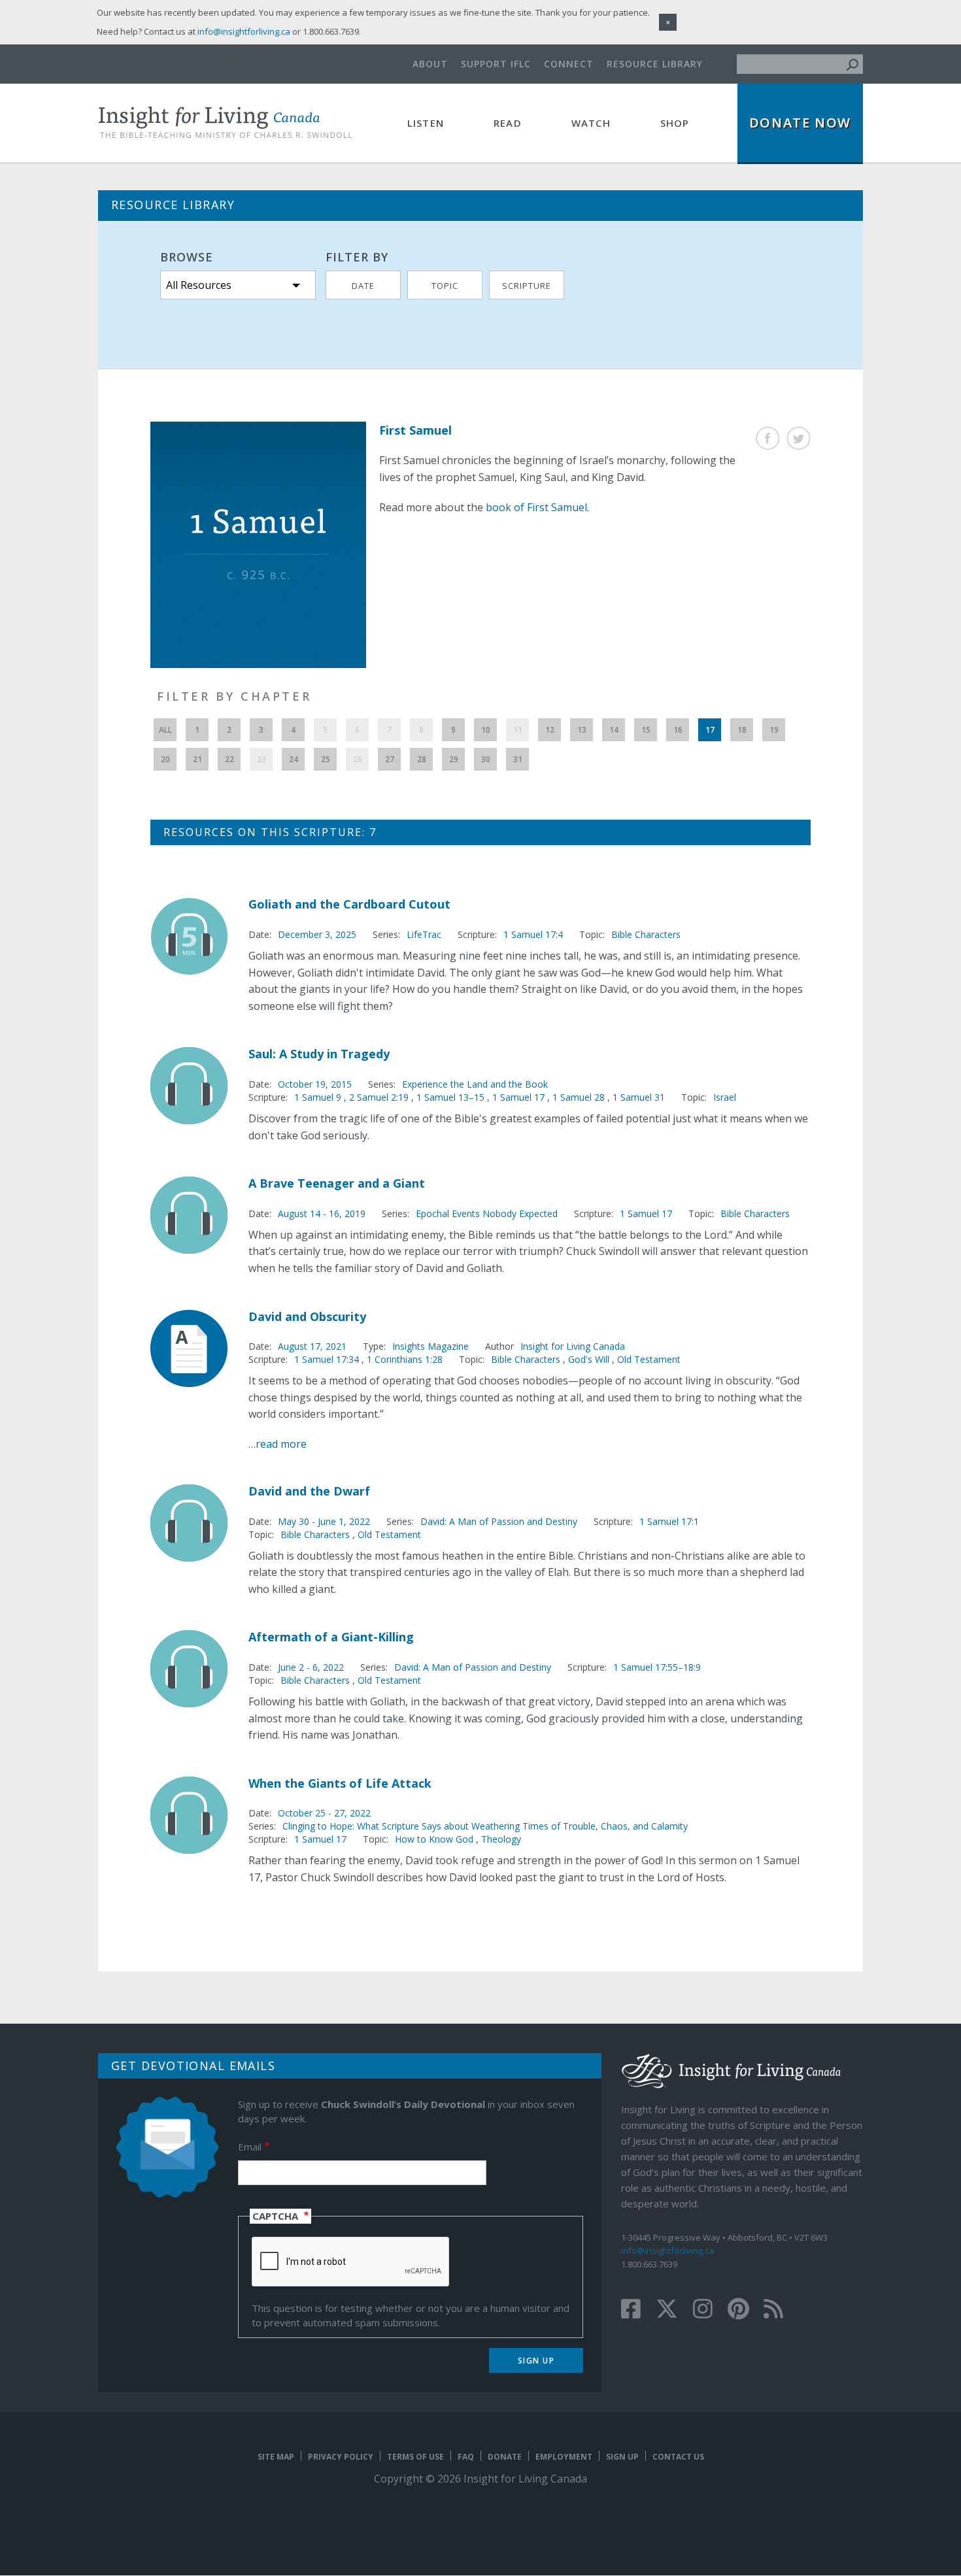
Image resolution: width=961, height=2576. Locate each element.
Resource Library (655, 64)
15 (646, 730)
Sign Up (622, 2457)
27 (390, 759)
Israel (725, 1097)
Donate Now (800, 123)
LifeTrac (424, 934)
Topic (445, 286)
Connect (569, 64)
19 (774, 730)
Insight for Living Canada (573, 1346)
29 (454, 759)
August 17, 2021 (312, 1346)
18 (742, 730)
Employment (564, 2457)
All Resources (199, 285)
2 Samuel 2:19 (380, 1097)
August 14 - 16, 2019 (322, 1213)
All (165, 730)
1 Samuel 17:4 (533, 934)
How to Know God (434, 1839)
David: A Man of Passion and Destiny (499, 1521)
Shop (675, 123)
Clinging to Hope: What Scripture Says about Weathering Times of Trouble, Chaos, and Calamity (485, 1826)
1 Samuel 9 (319, 1097)
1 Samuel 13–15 (452, 1097)
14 (614, 730)
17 (710, 730)
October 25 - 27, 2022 (324, 1813)
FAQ (466, 2457)
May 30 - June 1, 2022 (324, 1521)
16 (678, 730)
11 (518, 730)
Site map (276, 2457)
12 (550, 730)
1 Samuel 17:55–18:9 (657, 1667)
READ (508, 123)
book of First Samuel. (537, 507)
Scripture (527, 286)
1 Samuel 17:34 (328, 1359)
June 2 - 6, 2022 (311, 1667)
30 (486, 759)
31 (518, 759)
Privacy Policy (341, 2457)
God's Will (589, 1359)
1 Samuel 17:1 (669, 1521)
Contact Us (678, 2457)
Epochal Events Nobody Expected (487, 1213)
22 (229, 759)
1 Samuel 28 (580, 1097)
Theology (501, 1839)
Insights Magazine (430, 1346)
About (430, 64)
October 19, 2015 (315, 1084)
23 (261, 759)
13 (582, 730)
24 (294, 759)
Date (363, 286)
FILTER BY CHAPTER (234, 696)
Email (250, 2147)
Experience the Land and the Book (475, 1084)
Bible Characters (646, 934)
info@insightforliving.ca (667, 2250)
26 (358, 759)
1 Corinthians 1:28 (405, 1359)
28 (422, 759)
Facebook (768, 438)
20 (165, 759)
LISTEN (426, 123)
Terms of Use (415, 2457)
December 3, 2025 (317, 934)
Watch (591, 123)
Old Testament (649, 1359)
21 (197, 759)
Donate (505, 2457)
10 (486, 730)
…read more (278, 1444)
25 (326, 759)
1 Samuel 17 (520, 1097)
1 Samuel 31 (639, 1097)
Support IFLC (496, 64)
